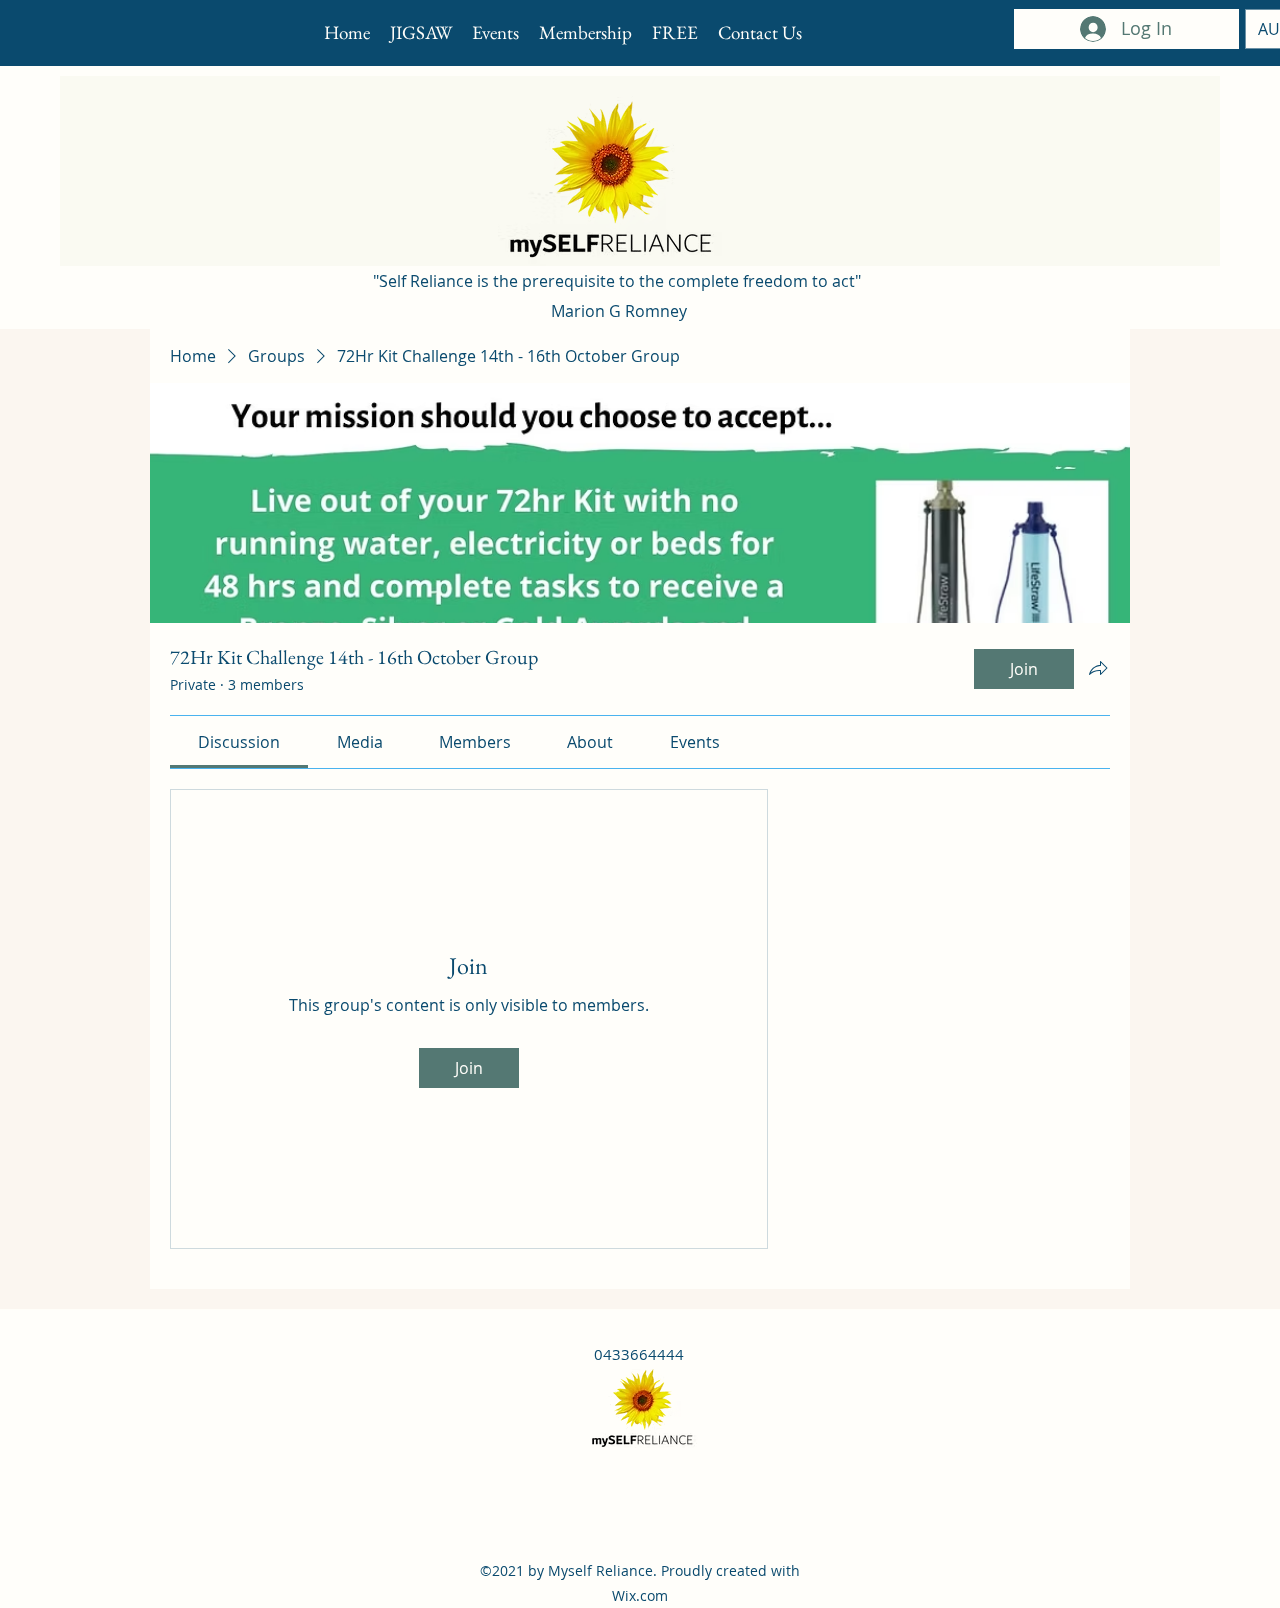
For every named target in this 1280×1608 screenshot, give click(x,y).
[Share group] (1098, 668)
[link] (239, 742)
